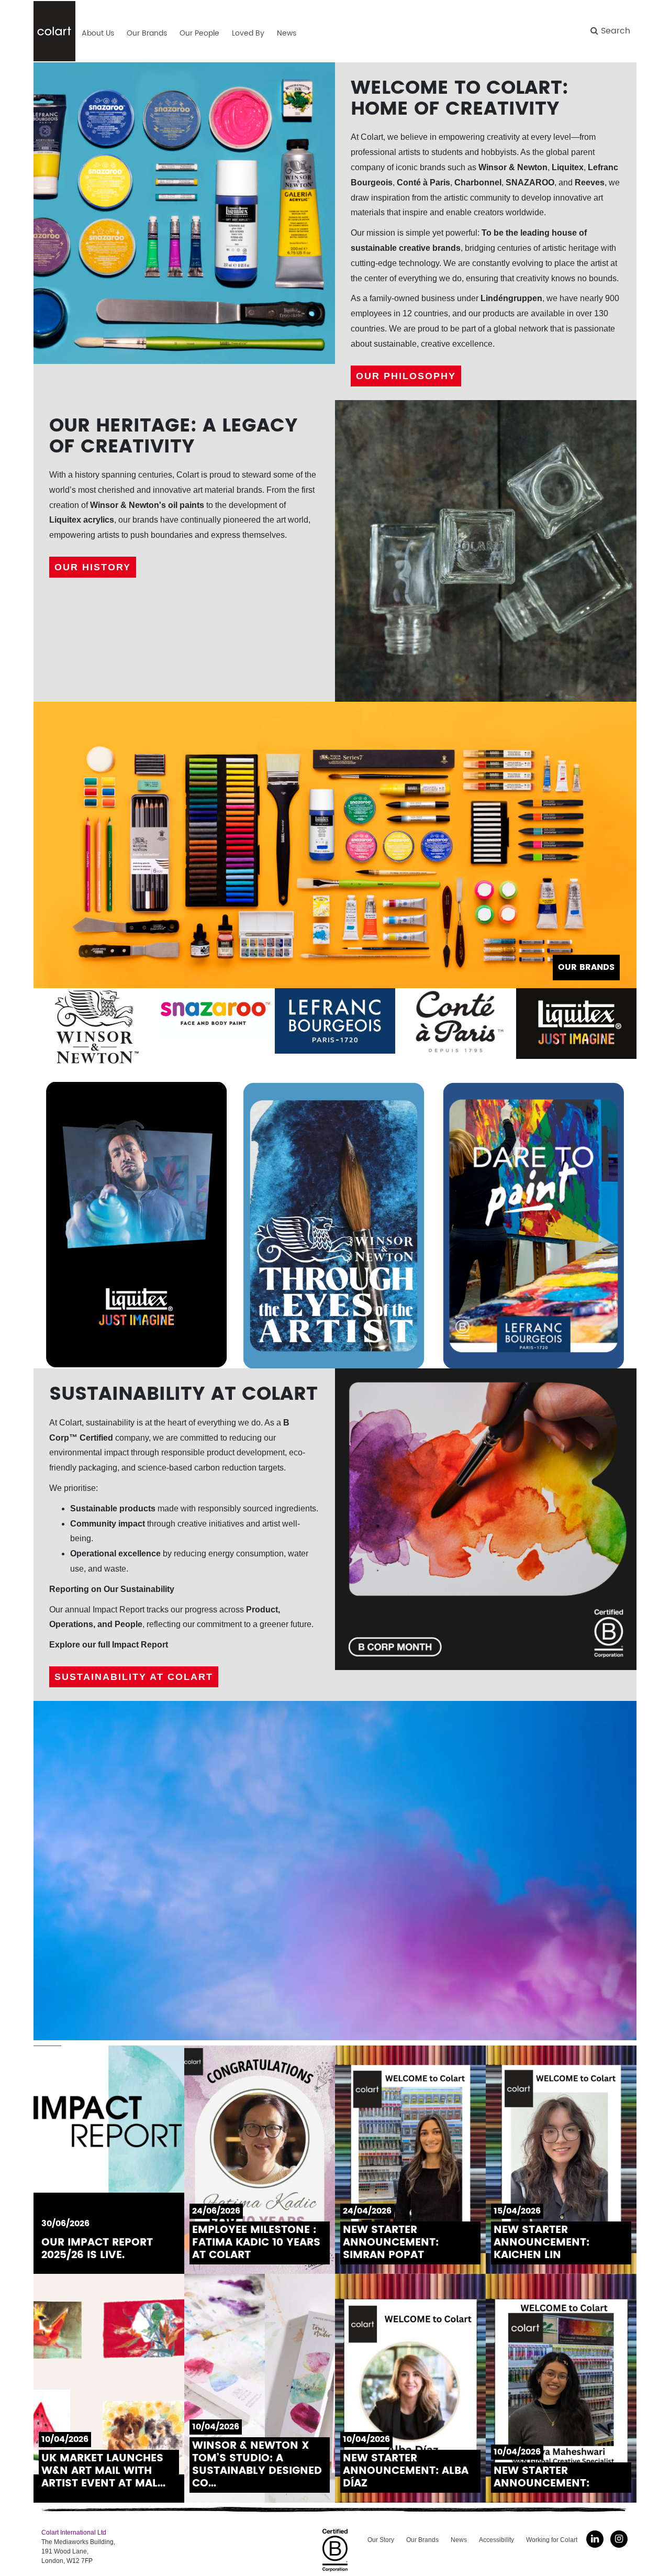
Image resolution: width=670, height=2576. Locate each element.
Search (614, 31)
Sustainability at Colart (134, 1677)
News (459, 2540)
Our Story (381, 2540)
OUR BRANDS (586, 967)
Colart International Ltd (74, 2533)
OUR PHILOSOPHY (406, 376)
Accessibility (496, 2540)
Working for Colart (552, 2540)
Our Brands (422, 2540)
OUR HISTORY (93, 567)
